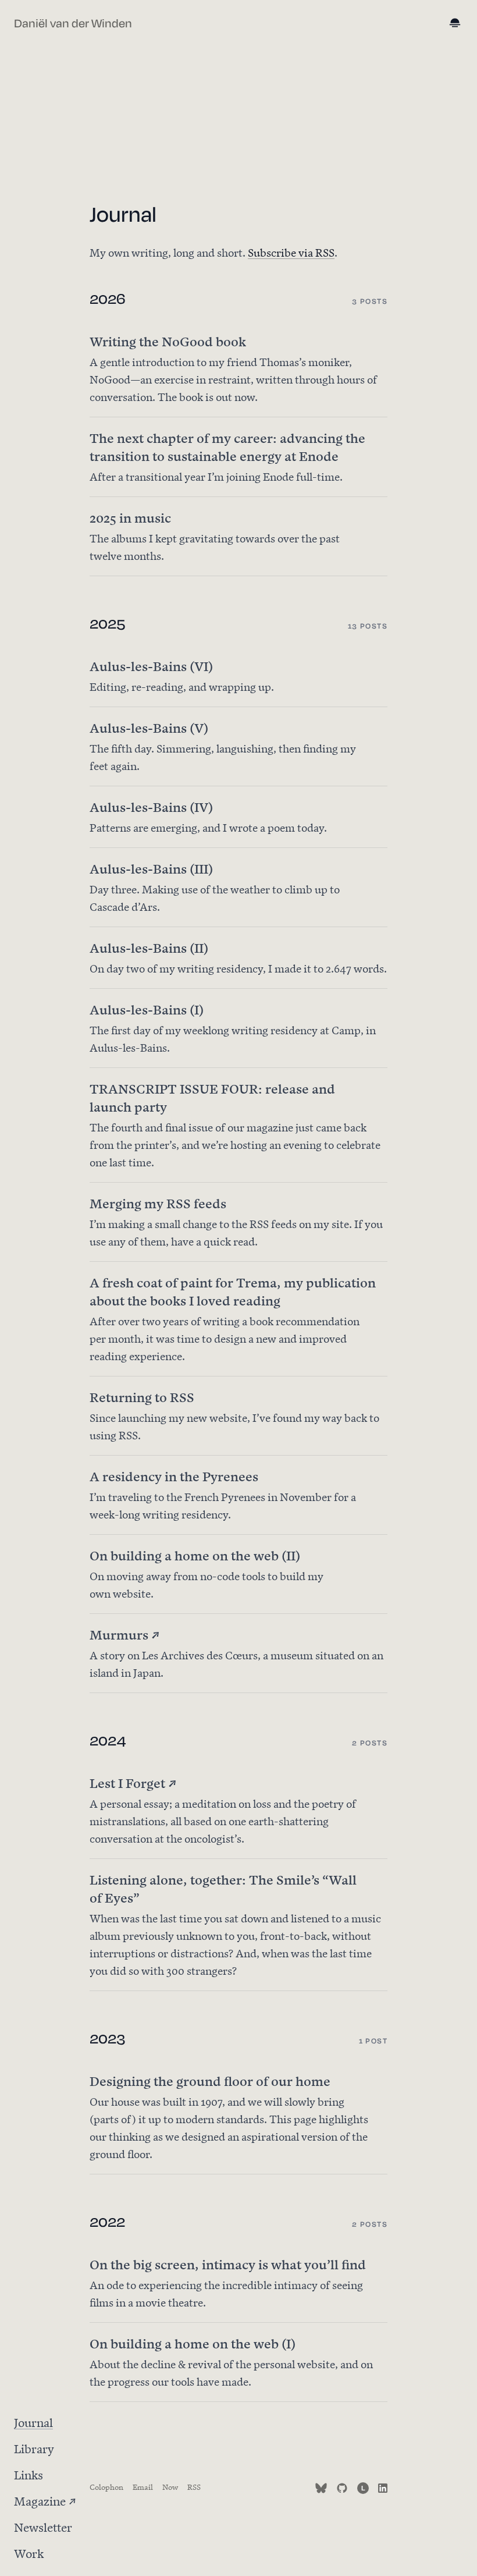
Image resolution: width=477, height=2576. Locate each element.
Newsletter (43, 2526)
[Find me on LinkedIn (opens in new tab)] (383, 2486)
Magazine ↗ (45, 2500)
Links (29, 2474)
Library (34, 2448)
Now (170, 2486)
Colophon (106, 2486)
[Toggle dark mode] (456, 24)
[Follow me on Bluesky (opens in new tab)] (321, 2486)
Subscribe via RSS (291, 252)
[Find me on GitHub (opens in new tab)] (342, 2486)
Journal (33, 2421)
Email (143, 2486)
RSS (194, 2486)
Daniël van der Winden (73, 24)
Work (29, 2552)
